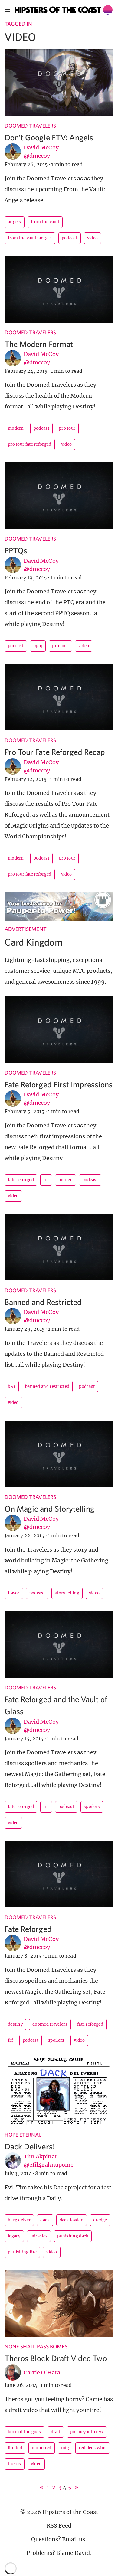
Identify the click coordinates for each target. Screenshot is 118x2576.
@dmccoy (37, 156)
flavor (14, 1593)
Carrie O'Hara (42, 2373)
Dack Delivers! (30, 2146)
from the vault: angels (30, 238)
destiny (15, 2024)
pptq (38, 646)
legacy (14, 2236)
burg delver (19, 2220)
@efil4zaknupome (49, 2165)
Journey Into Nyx (87, 2432)
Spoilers (92, 1807)
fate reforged (21, 1180)
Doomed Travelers (30, 126)
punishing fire (22, 2252)
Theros (15, 2464)
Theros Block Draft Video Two (56, 2358)
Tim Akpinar (40, 2156)
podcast (70, 238)
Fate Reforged (28, 1929)
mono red (41, 2448)
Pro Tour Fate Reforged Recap (55, 752)
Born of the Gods (25, 2432)
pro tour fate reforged (30, 444)
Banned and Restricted (43, 1302)
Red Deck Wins (93, 2448)
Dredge (100, 2220)
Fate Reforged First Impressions (59, 1084)
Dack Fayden (72, 2220)
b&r (12, 1386)
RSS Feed (59, 2526)
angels (15, 222)
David (82, 2553)
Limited (66, 1180)
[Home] (64, 10)
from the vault (45, 222)
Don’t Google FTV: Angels (49, 137)
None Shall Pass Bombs (36, 2347)
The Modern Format (39, 344)
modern (16, 428)
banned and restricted (47, 1386)
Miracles (39, 2236)
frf (46, 1180)
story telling (67, 1593)
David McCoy (41, 147)
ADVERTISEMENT (26, 929)
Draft (56, 2432)
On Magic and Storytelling (49, 1508)
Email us (74, 2539)
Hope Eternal (23, 2135)
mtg (65, 2448)
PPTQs (16, 550)
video (93, 238)
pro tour (67, 428)
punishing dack (73, 2236)
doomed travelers (50, 2024)
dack (45, 2220)
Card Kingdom (34, 942)
